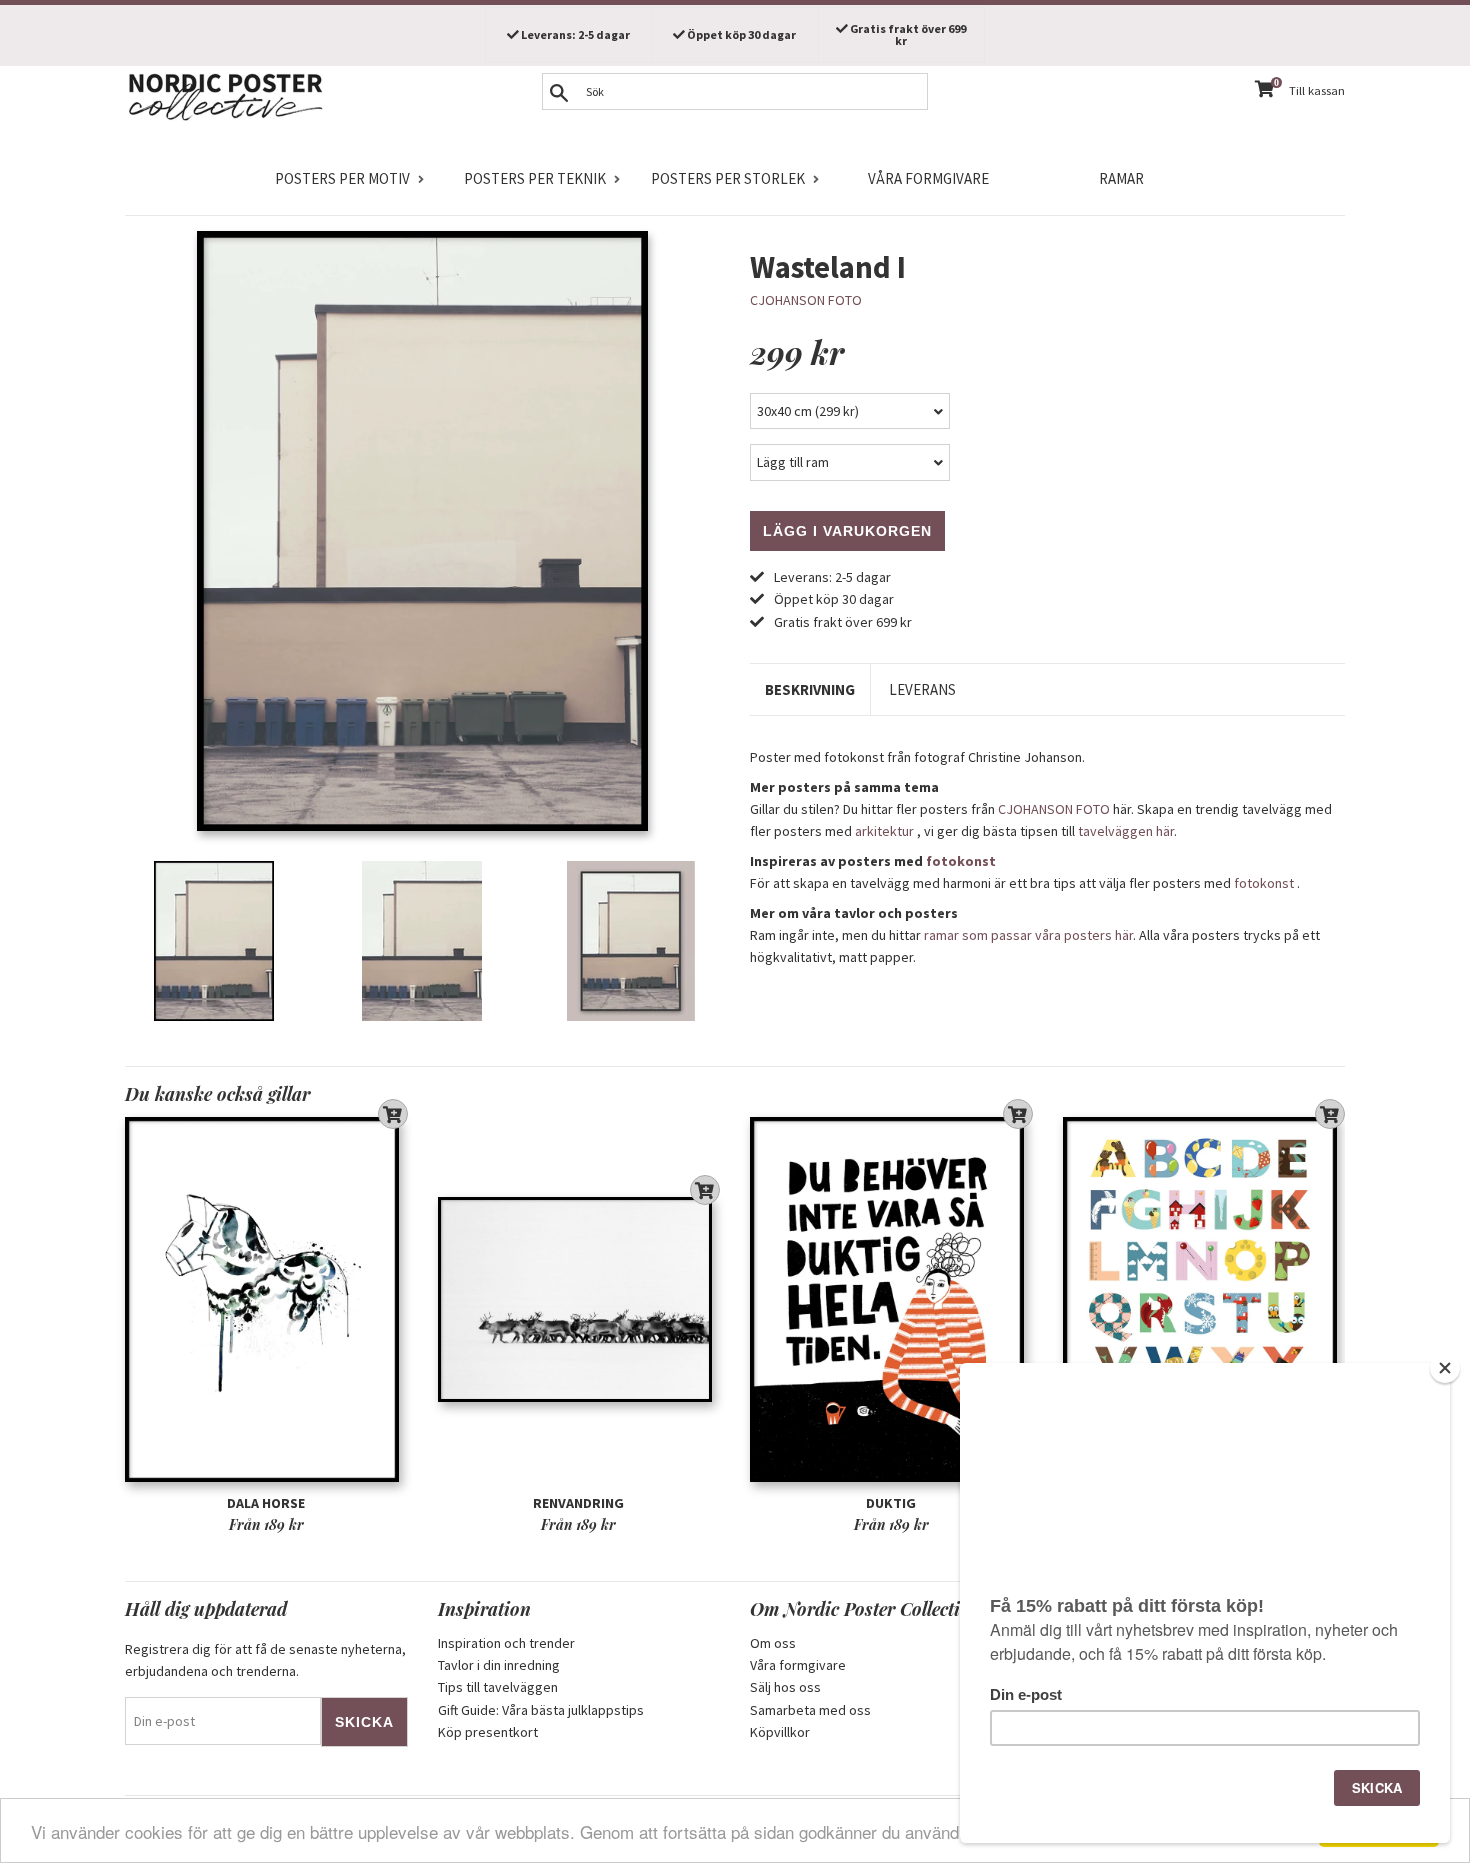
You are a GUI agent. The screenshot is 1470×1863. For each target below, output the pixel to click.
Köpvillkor (780, 1732)
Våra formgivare (928, 178)
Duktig (891, 1503)
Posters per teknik (535, 178)
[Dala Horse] (266, 1299)
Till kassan (1317, 90)
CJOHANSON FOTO (806, 300)
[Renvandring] (579, 1299)
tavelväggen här (1126, 831)
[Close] (1445, 1368)
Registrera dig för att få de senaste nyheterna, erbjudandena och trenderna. (265, 1660)
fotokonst (961, 861)
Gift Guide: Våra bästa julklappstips (541, 1710)
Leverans (922, 689)
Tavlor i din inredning (499, 1665)
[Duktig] (891, 1299)
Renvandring (578, 1503)
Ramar (1121, 178)
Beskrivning (810, 689)
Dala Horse (266, 1503)
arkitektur (884, 831)
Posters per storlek (728, 178)
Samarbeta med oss (810, 1710)
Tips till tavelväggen (498, 1687)
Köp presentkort (488, 1732)
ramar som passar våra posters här (1028, 935)
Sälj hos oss (785, 1687)
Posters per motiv (342, 178)
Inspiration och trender (506, 1643)
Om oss (773, 1643)
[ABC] (1204, 1299)
